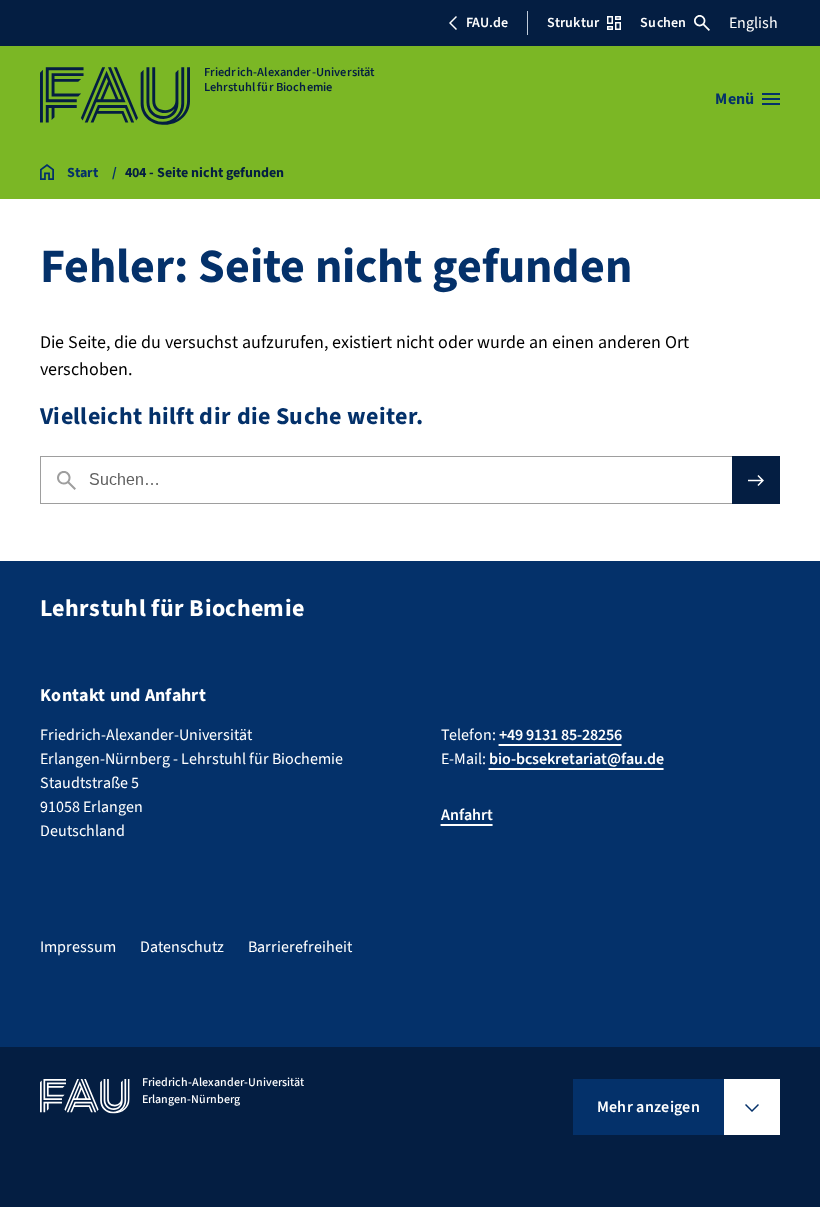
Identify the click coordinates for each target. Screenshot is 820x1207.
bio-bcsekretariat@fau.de (576, 759)
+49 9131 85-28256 (560, 735)
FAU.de (487, 23)
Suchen (663, 23)
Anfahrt (467, 815)
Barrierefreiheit (300, 947)
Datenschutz (182, 947)
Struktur (573, 23)
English (753, 23)
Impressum (78, 947)
